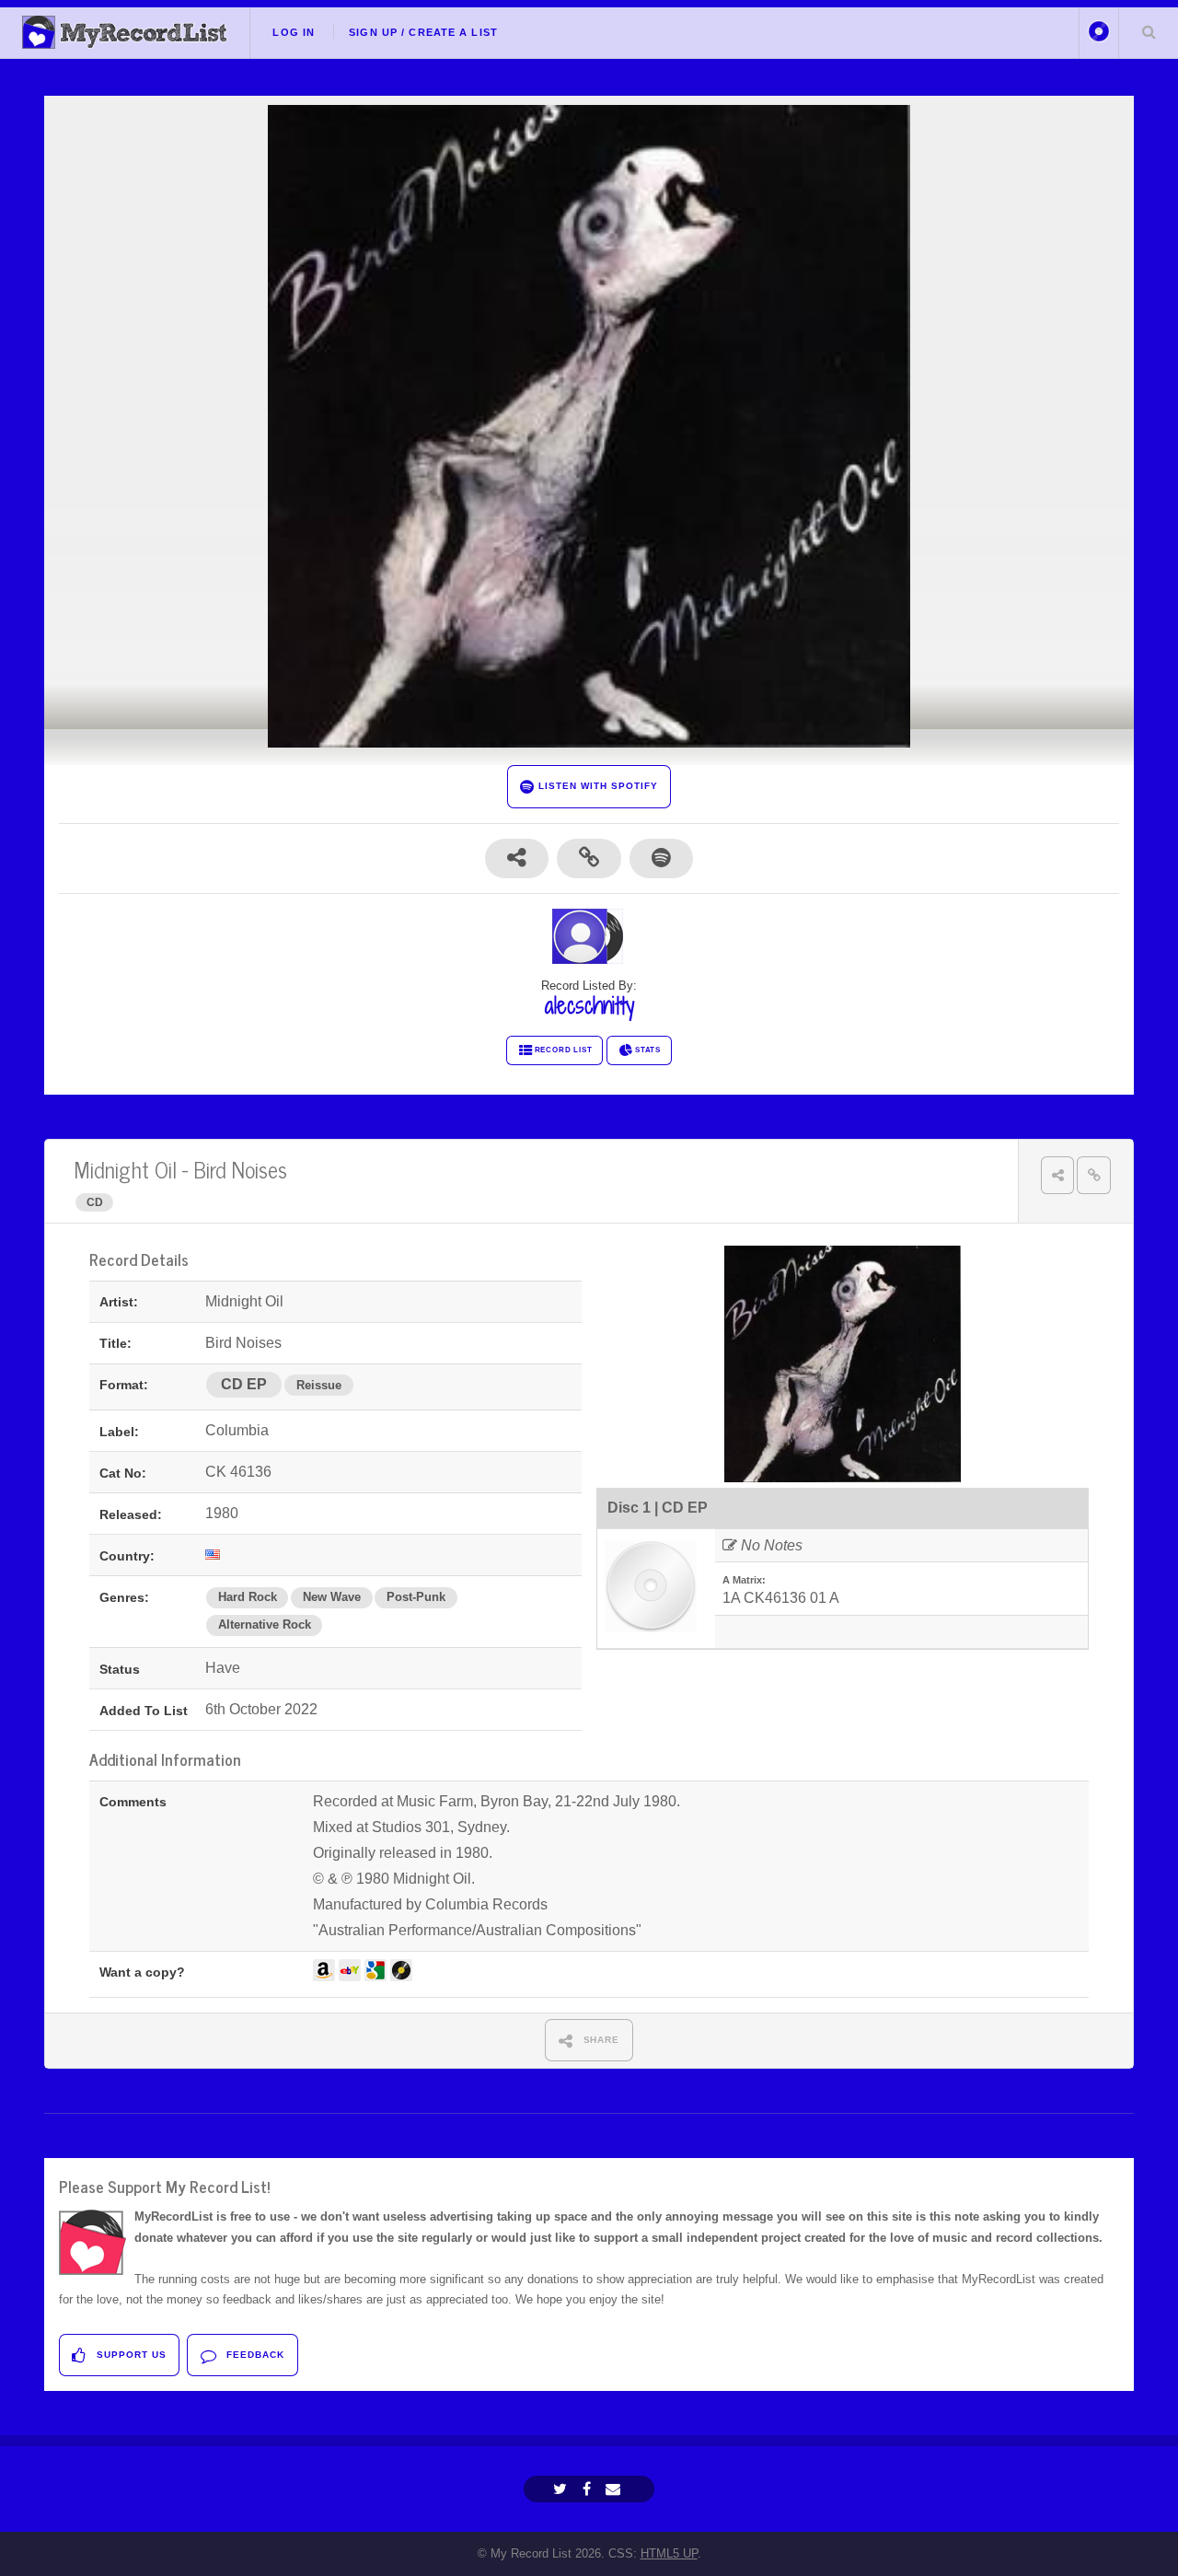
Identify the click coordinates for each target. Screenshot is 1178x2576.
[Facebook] (589, 2489)
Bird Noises (240, 1169)
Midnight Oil (126, 1169)
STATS (648, 1050)
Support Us (130, 2355)
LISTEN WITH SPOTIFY (596, 786)
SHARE (600, 2040)
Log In (294, 32)
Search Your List (1149, 31)
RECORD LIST (564, 1050)
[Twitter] (562, 2489)
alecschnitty (589, 1005)
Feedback (254, 2355)
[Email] (615, 2489)
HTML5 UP (669, 2553)
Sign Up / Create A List (423, 32)
